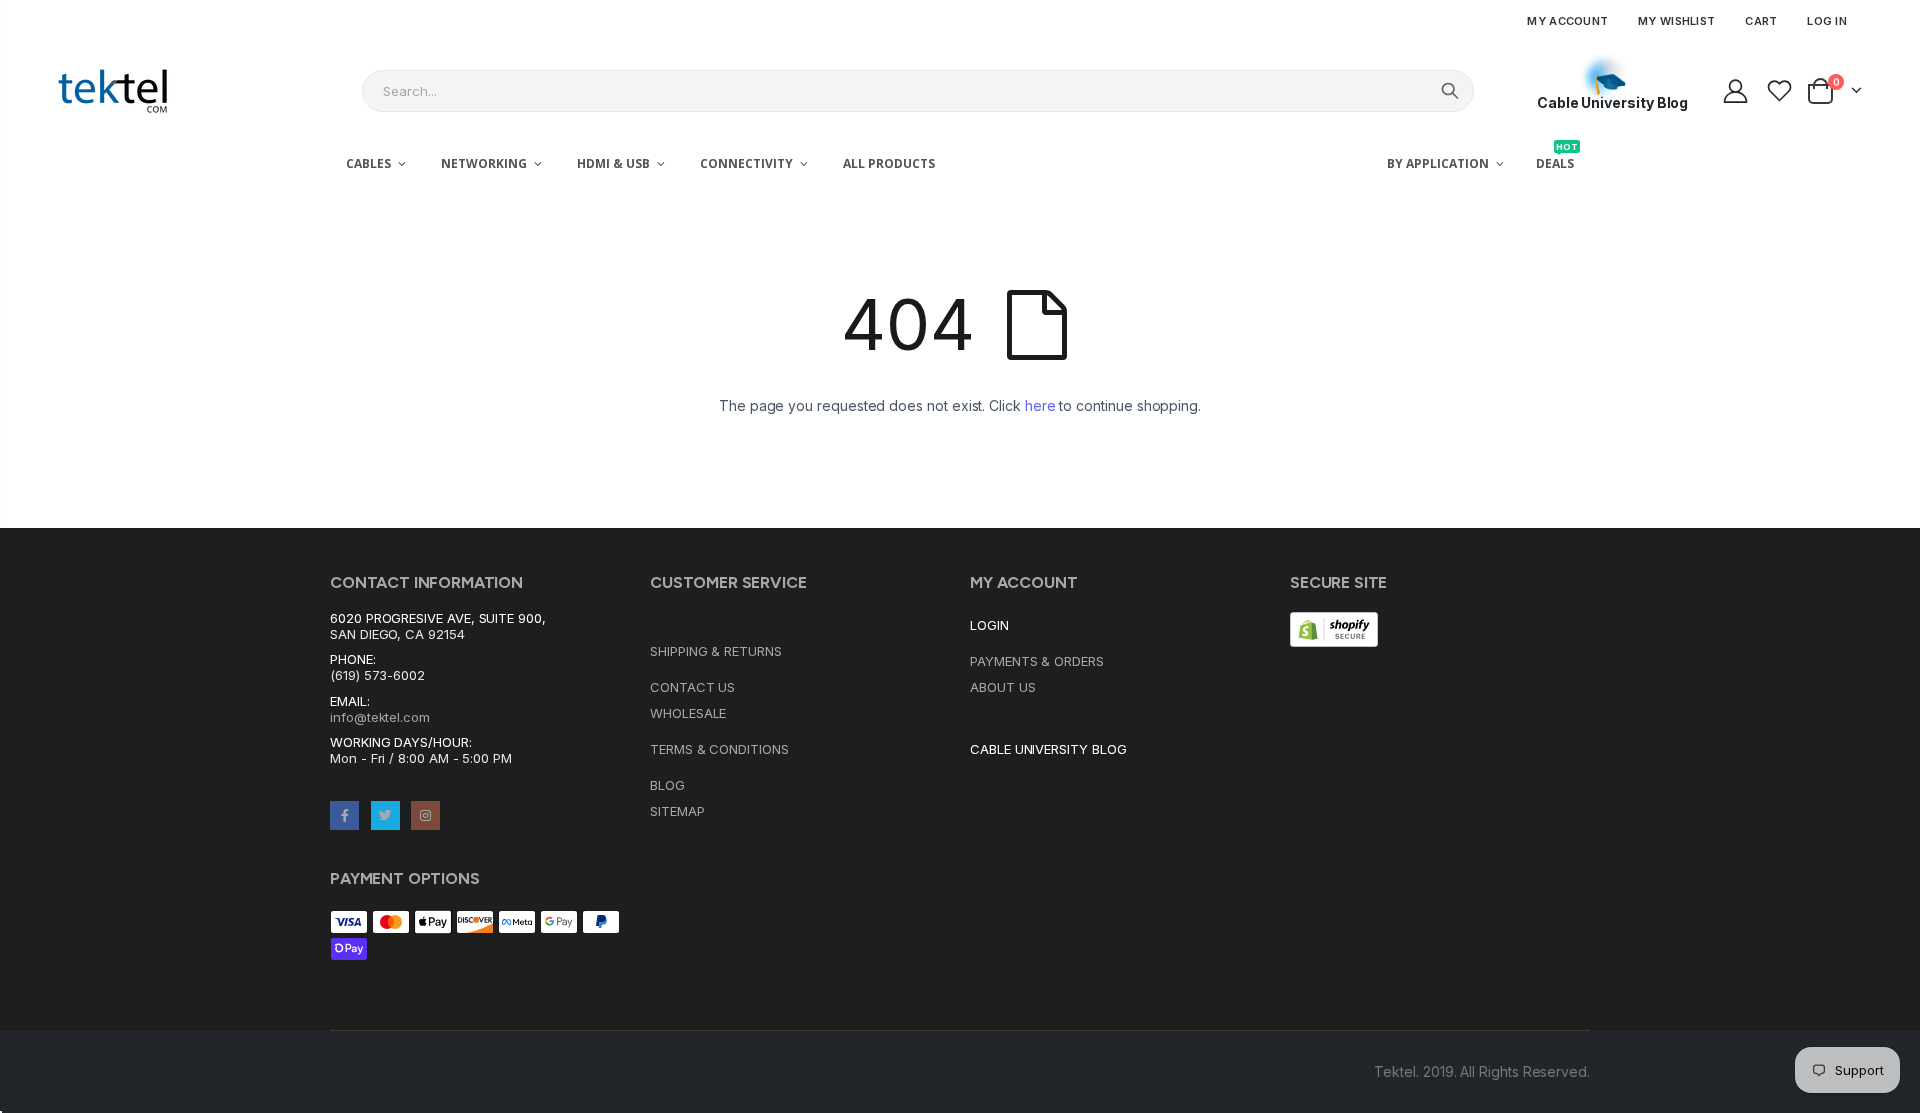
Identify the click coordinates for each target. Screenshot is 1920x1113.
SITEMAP (677, 811)
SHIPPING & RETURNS (716, 651)
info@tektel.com (380, 717)
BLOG (667, 785)
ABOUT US (1002, 687)
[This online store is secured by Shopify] (1334, 628)
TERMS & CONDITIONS (719, 749)
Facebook (344, 815)
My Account (1567, 21)
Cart (1761, 21)
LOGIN (989, 625)
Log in (1827, 21)
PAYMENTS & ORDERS (1037, 661)
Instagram (425, 815)
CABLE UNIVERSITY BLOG (1048, 749)
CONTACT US (692, 687)
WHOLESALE (688, 713)
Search (1450, 91)
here (1040, 405)
